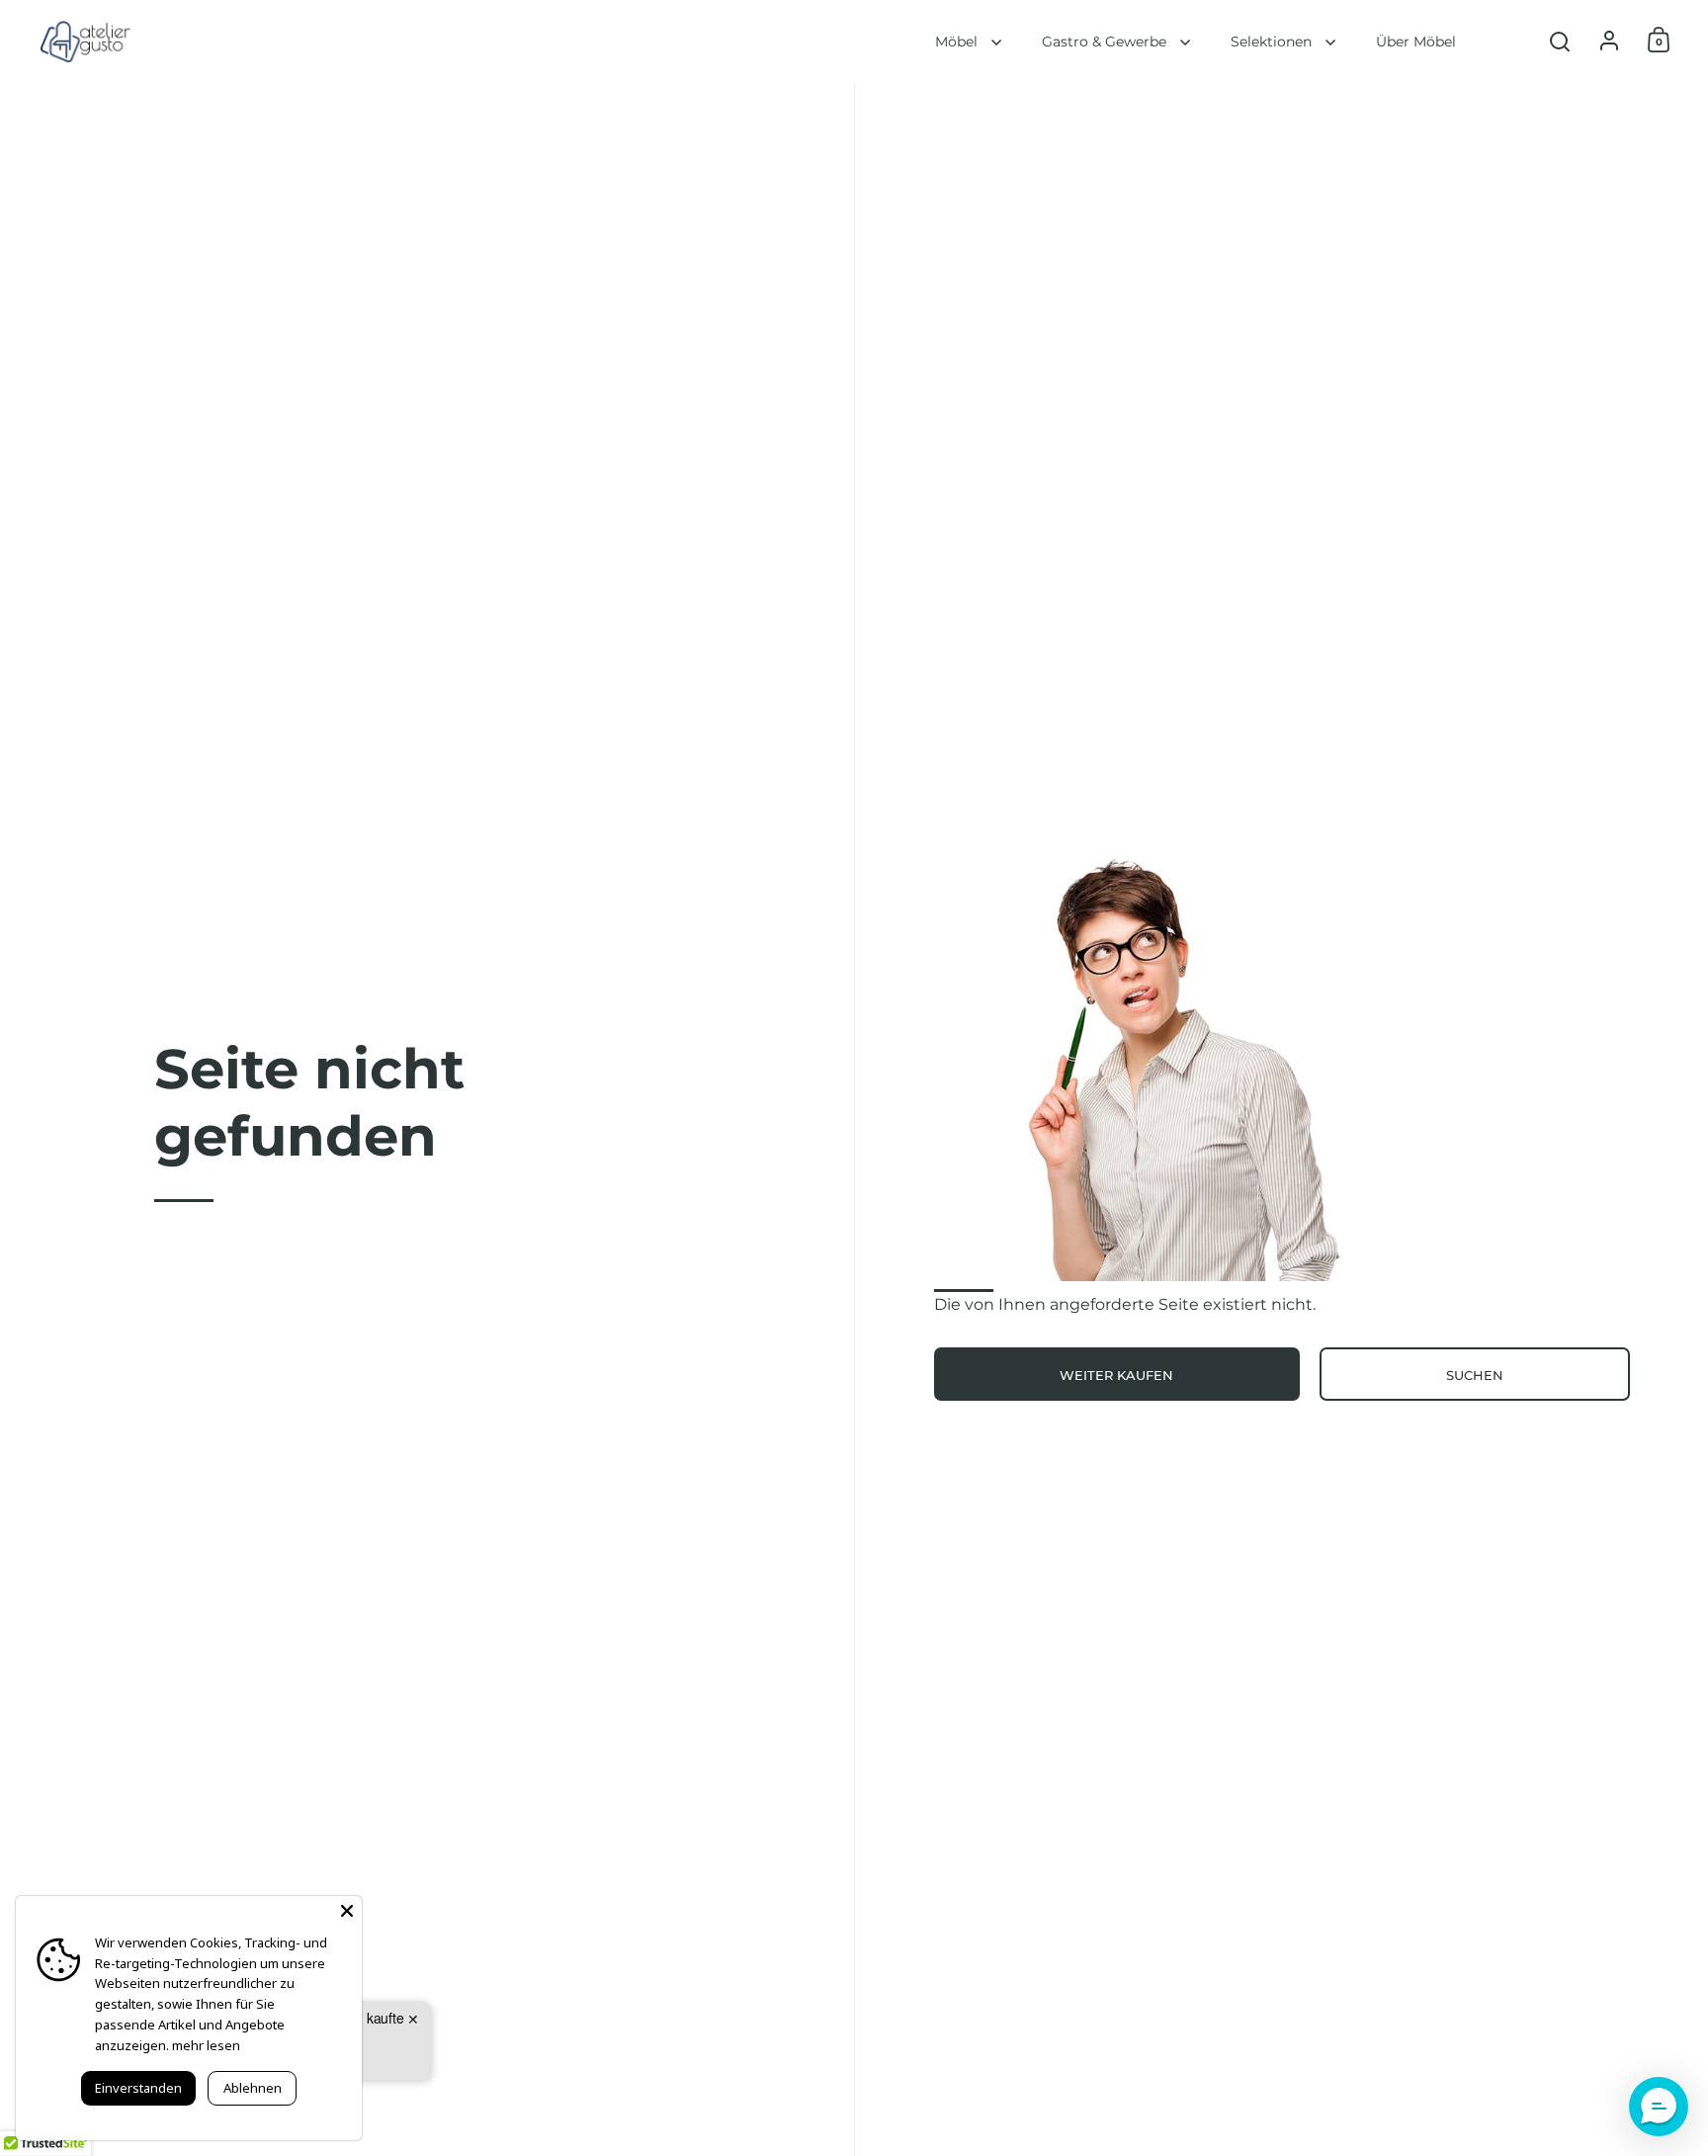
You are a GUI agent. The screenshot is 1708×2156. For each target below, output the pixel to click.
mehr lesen (206, 2045)
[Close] (347, 1911)
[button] (1659, 2107)
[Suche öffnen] (1560, 42)
